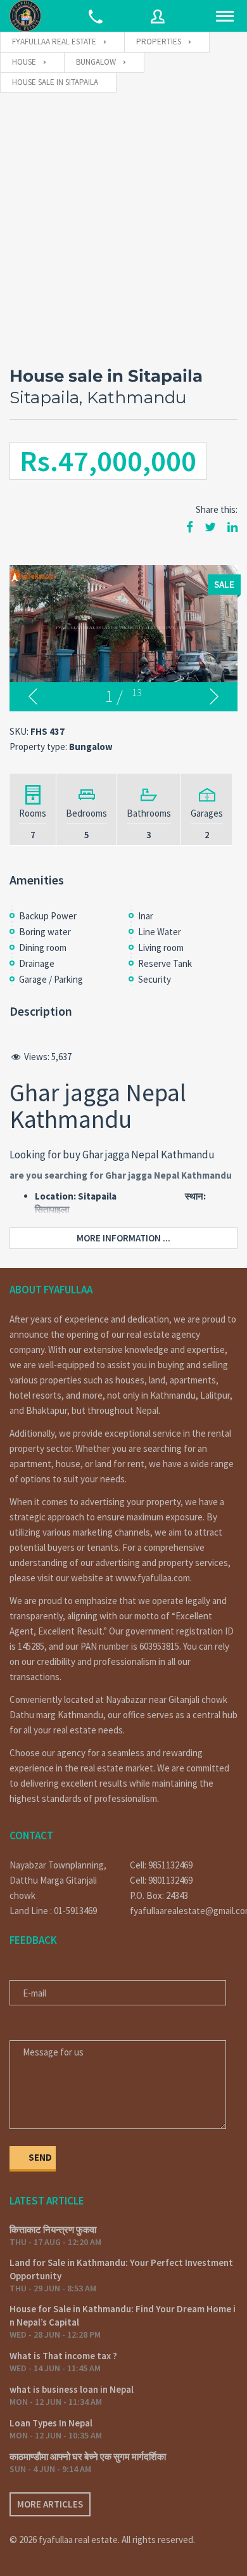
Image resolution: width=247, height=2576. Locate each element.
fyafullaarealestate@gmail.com (184, 1911)
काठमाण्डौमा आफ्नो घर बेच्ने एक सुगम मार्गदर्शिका (88, 2456)
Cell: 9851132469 (161, 1865)
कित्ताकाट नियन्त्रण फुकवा (53, 2230)
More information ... (123, 1238)
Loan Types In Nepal (51, 2423)
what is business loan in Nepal (72, 2389)
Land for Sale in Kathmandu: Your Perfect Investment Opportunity (121, 2269)
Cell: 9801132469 (161, 1880)
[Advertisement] (123, 223)
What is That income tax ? (63, 2356)
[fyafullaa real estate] (25, 16)
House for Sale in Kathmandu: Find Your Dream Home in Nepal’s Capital (123, 2315)
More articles (50, 2504)
